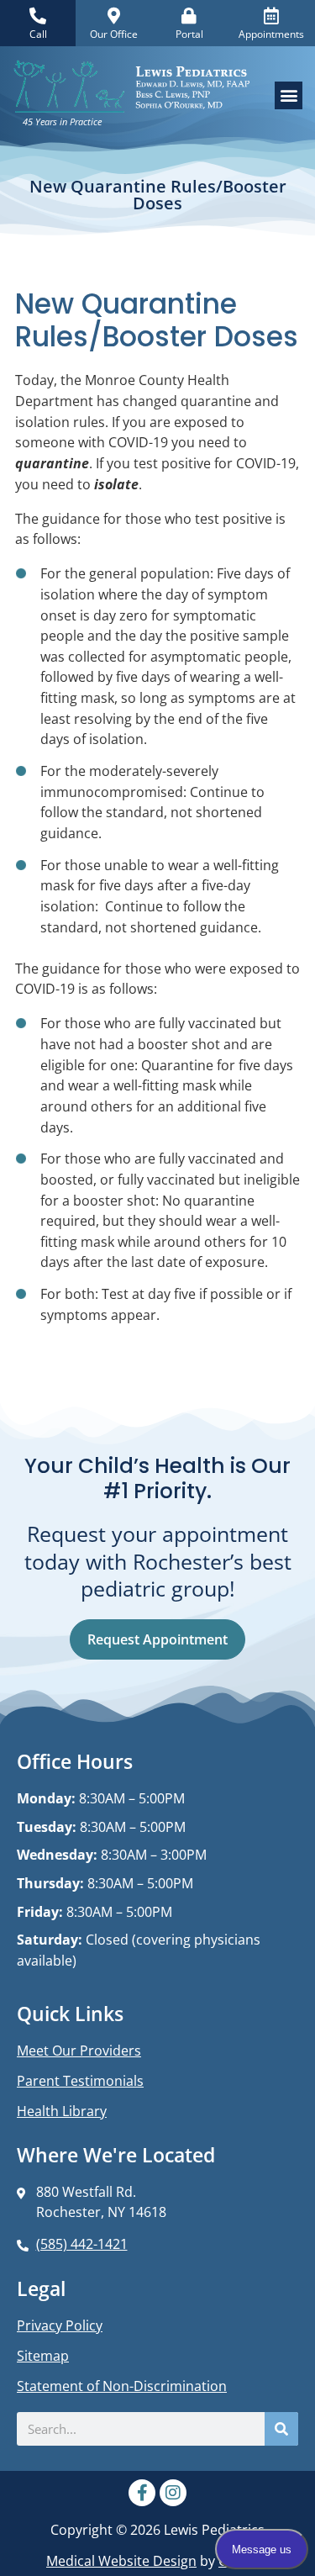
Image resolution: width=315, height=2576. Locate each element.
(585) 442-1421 (82, 2243)
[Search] (281, 2429)
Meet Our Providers (79, 2051)
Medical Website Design (121, 2560)
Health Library (62, 2111)
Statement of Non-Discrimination (122, 2386)
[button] (289, 95)
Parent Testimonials (80, 2081)
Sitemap (43, 2356)
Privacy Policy (60, 2325)
